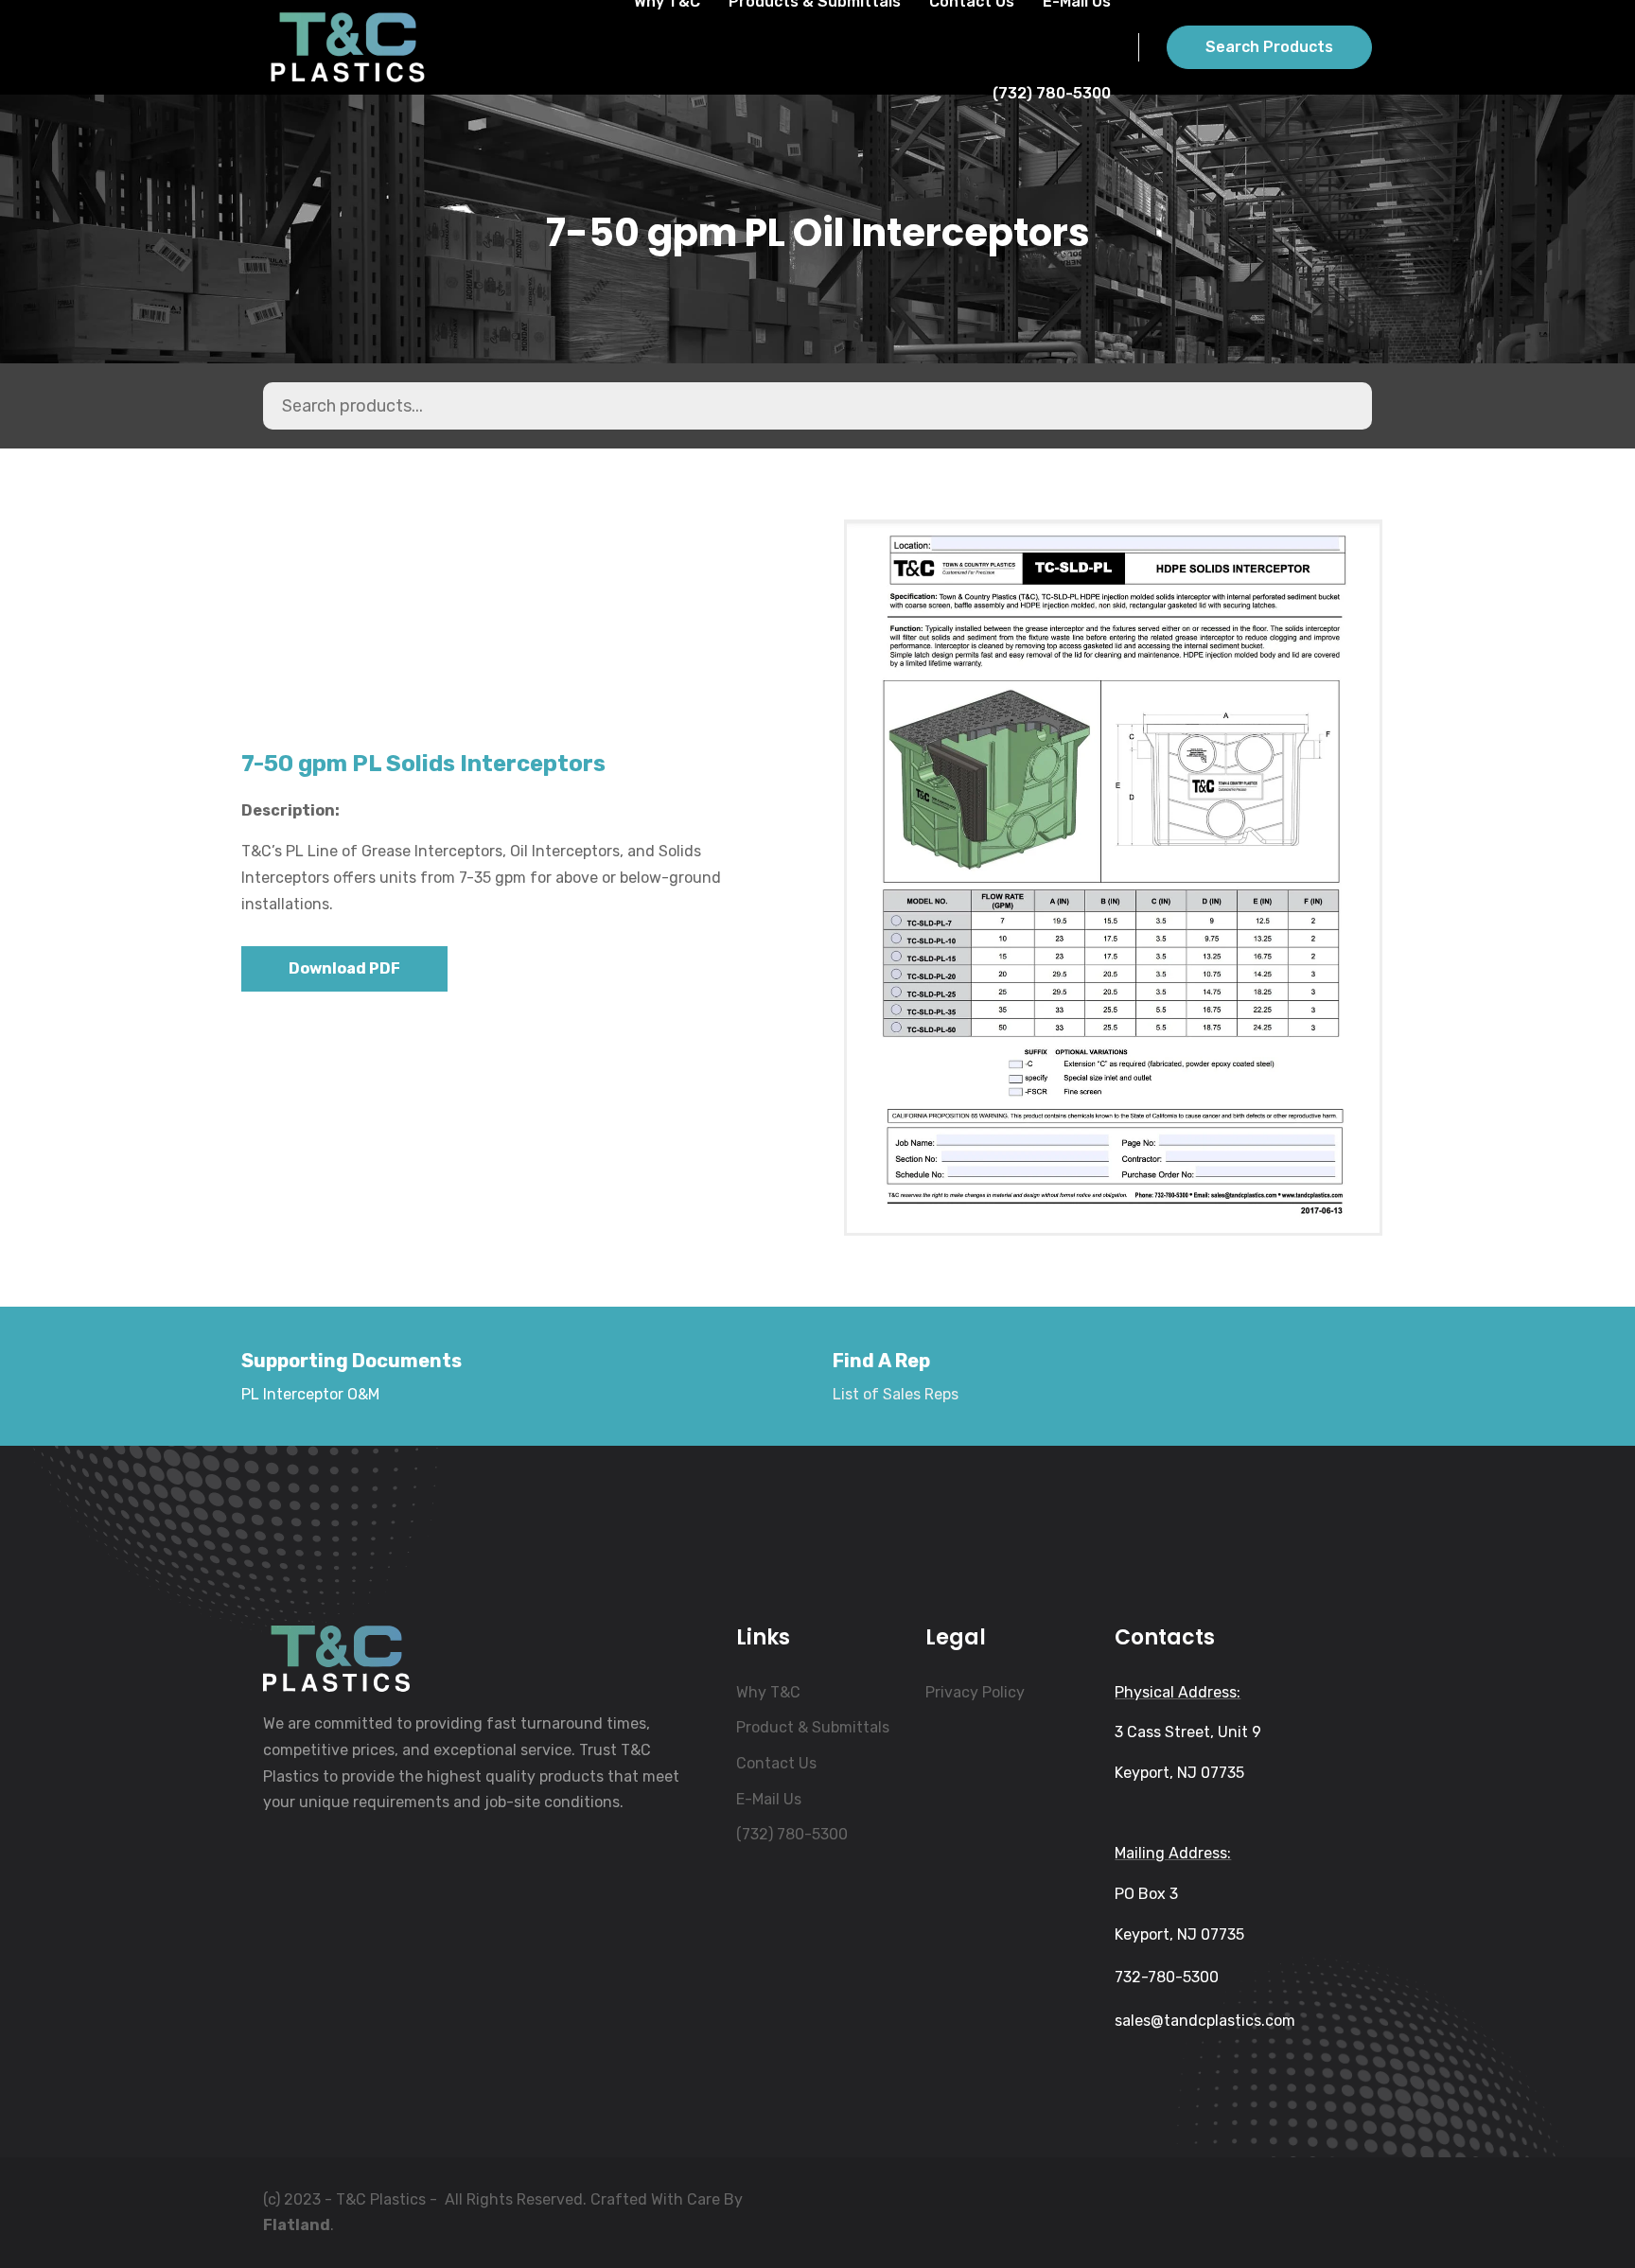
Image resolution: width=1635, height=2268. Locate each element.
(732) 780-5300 (1052, 93)
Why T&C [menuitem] (768, 1692)
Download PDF (344, 968)
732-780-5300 (1167, 1977)
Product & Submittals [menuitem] (813, 1727)
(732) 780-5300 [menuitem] (792, 1834)
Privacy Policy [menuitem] (975, 1692)
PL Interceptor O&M (310, 1394)
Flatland (297, 2225)
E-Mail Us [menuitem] (769, 1799)
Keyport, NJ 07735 (1179, 1773)
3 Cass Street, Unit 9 (1188, 1732)
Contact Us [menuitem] (776, 1763)
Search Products (1269, 47)
